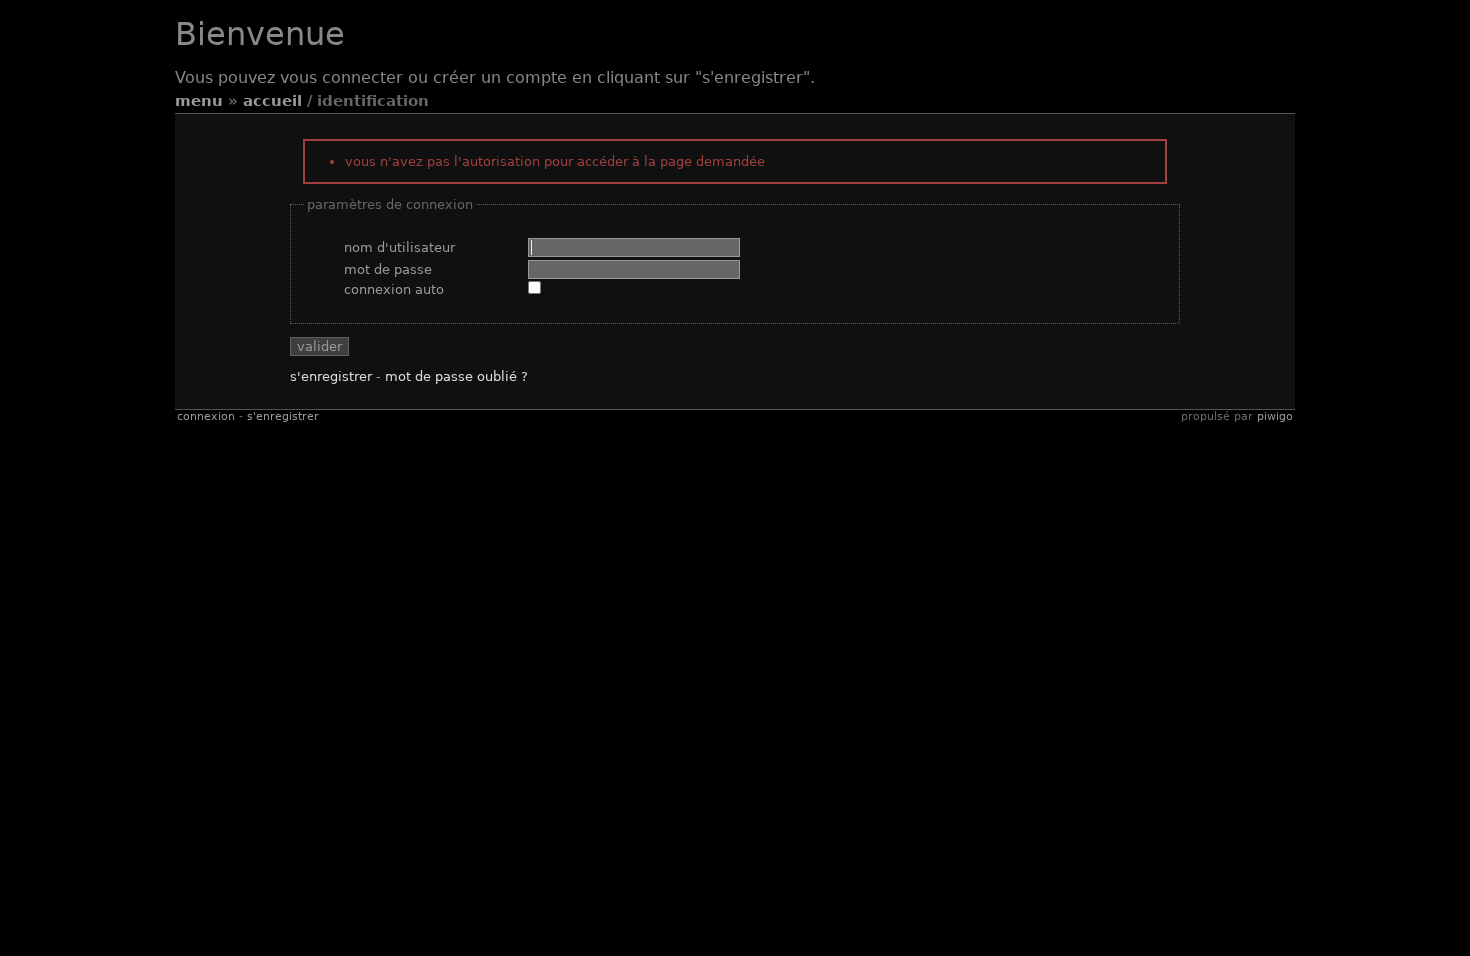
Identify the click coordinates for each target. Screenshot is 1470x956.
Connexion (206, 416)
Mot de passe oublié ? (456, 376)
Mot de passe (388, 269)
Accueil (272, 101)
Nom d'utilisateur (399, 247)
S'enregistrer (331, 376)
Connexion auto (394, 289)
